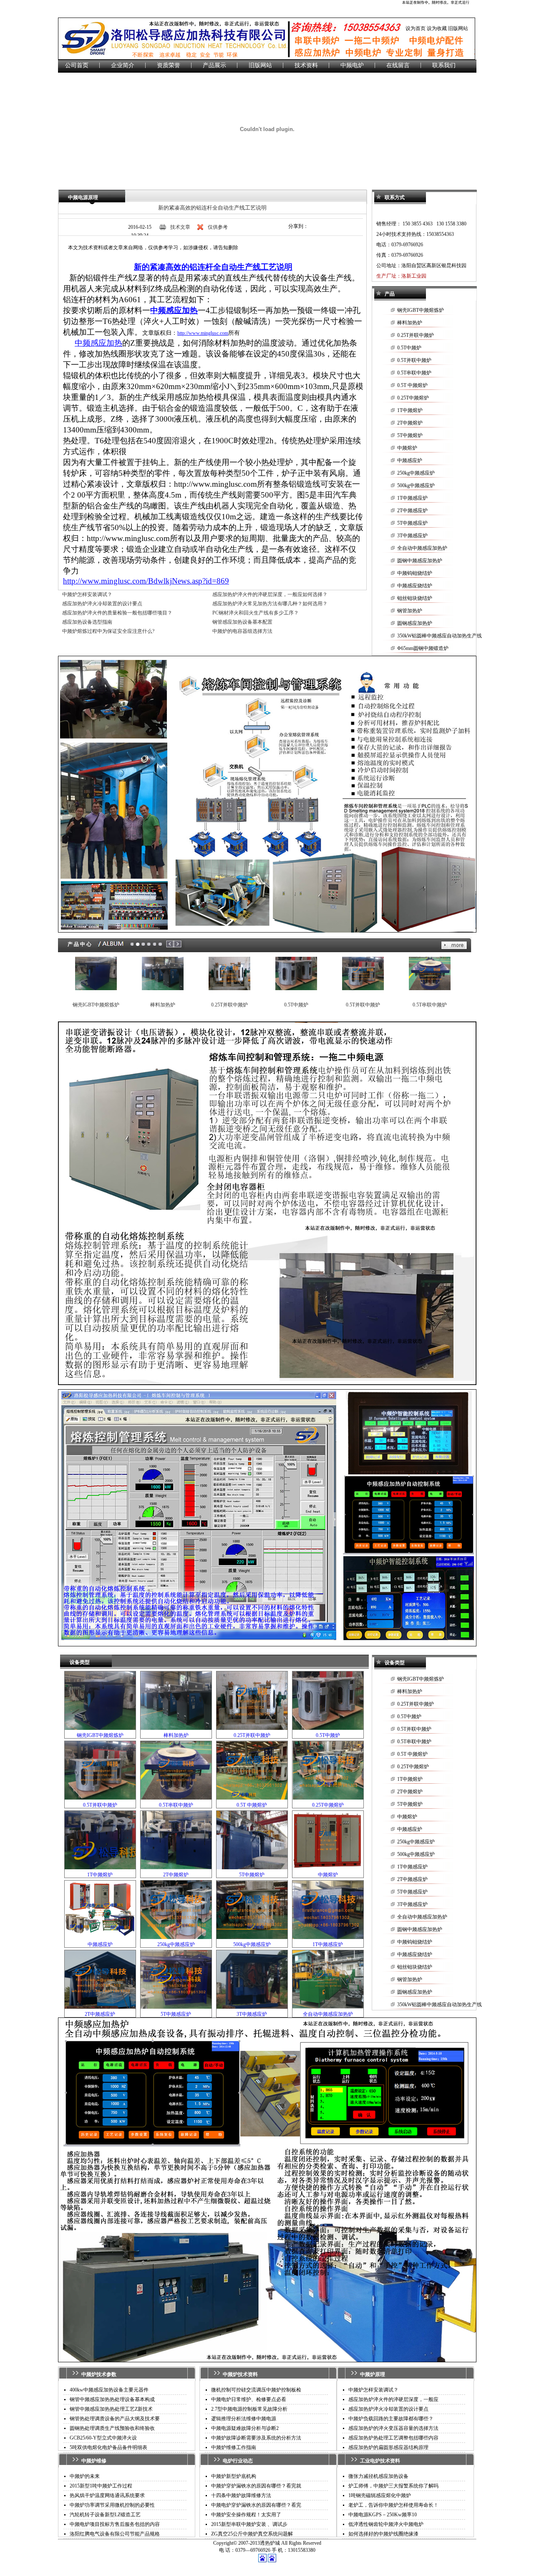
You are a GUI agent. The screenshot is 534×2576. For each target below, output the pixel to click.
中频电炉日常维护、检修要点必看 (249, 2399)
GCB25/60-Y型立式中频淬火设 (103, 2438)
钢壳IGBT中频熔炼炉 (421, 310)
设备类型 (80, 1662)
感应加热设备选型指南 (87, 622)
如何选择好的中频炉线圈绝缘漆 (383, 2534)
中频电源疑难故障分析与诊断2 (245, 2428)
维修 (101, 2461)
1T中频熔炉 (410, 410)
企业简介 (123, 65)
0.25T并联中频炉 (416, 335)
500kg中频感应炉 (416, 485)
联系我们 (444, 65)
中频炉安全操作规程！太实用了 (246, 2515)
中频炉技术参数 (99, 2374)
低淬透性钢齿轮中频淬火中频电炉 (386, 2524)
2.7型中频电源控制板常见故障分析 (249, 2409)
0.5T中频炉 (409, 348)
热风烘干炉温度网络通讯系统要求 (107, 2495)
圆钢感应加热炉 (415, 623)
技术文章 (180, 227)
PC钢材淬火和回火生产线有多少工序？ (256, 613)
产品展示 (214, 65)
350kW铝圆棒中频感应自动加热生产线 (440, 636)
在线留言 (398, 65)
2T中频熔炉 (410, 423)
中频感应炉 (410, 460)
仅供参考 (218, 227)
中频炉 (89, 2461)
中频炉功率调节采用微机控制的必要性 (112, 2505)
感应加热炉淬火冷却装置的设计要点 (102, 604)
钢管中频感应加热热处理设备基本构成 (112, 2399)
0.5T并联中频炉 (414, 360)
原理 (380, 2374)
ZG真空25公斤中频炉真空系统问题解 (252, 2534)
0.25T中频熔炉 (413, 398)
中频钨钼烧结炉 (415, 573)
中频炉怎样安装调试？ (87, 594)
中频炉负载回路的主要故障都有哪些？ (391, 2419)
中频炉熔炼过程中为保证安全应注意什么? (108, 631)
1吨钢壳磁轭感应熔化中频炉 (380, 2495)
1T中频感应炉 (412, 498)
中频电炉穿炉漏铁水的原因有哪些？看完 (256, 2505)
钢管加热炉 (410, 611)
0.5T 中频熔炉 (412, 385)
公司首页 (77, 65)
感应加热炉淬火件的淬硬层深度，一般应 (393, 2399)
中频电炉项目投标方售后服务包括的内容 (115, 2524)
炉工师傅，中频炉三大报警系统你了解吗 (393, 2486)
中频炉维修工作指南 (234, 2447)
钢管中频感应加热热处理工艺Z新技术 (111, 2409)
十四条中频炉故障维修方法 (241, 2495)
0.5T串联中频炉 (414, 373)
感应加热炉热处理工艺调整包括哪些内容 (393, 2438)
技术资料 (306, 65)
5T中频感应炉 (412, 523)
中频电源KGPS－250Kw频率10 (383, 2515)
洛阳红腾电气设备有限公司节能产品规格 (115, 2534)
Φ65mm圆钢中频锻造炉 (423, 648)
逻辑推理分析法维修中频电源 (244, 2419)
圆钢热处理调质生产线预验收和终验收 (112, 2428)
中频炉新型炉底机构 (234, 2476)
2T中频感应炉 (412, 511)
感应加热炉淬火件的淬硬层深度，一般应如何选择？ (270, 594)
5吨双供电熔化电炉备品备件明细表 (108, 2447)
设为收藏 (437, 28)
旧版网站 (458, 28)
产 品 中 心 (79, 944)
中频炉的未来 (85, 2476)
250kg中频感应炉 (416, 473)
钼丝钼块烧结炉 (415, 598)
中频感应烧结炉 (415, 586)
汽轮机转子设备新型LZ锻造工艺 (105, 2515)
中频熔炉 (407, 448)
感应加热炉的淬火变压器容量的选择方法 (393, 2428)
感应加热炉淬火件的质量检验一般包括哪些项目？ (117, 613)
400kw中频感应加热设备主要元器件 (109, 2390)
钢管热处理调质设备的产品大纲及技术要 (115, 2419)
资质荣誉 (169, 65)
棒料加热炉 (410, 323)
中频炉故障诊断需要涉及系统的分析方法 (256, 2438)
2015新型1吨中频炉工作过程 (101, 2486)
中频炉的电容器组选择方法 (242, 631)
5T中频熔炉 (410, 435)
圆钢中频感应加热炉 (420, 561)
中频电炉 (352, 65)
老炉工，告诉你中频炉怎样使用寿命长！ (393, 2505)
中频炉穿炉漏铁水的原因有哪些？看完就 (256, 2486)
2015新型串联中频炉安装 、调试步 (249, 2524)
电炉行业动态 (238, 2461)
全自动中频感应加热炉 (422, 548)
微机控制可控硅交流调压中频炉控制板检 (256, 2390)
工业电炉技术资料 (380, 2461)
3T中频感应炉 (412, 536)
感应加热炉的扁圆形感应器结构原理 (388, 2447)
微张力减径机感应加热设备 (378, 2476)
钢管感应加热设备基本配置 (242, 622)
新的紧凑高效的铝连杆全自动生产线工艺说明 (212, 208)
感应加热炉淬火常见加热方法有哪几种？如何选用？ (270, 604)
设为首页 (416, 28)
